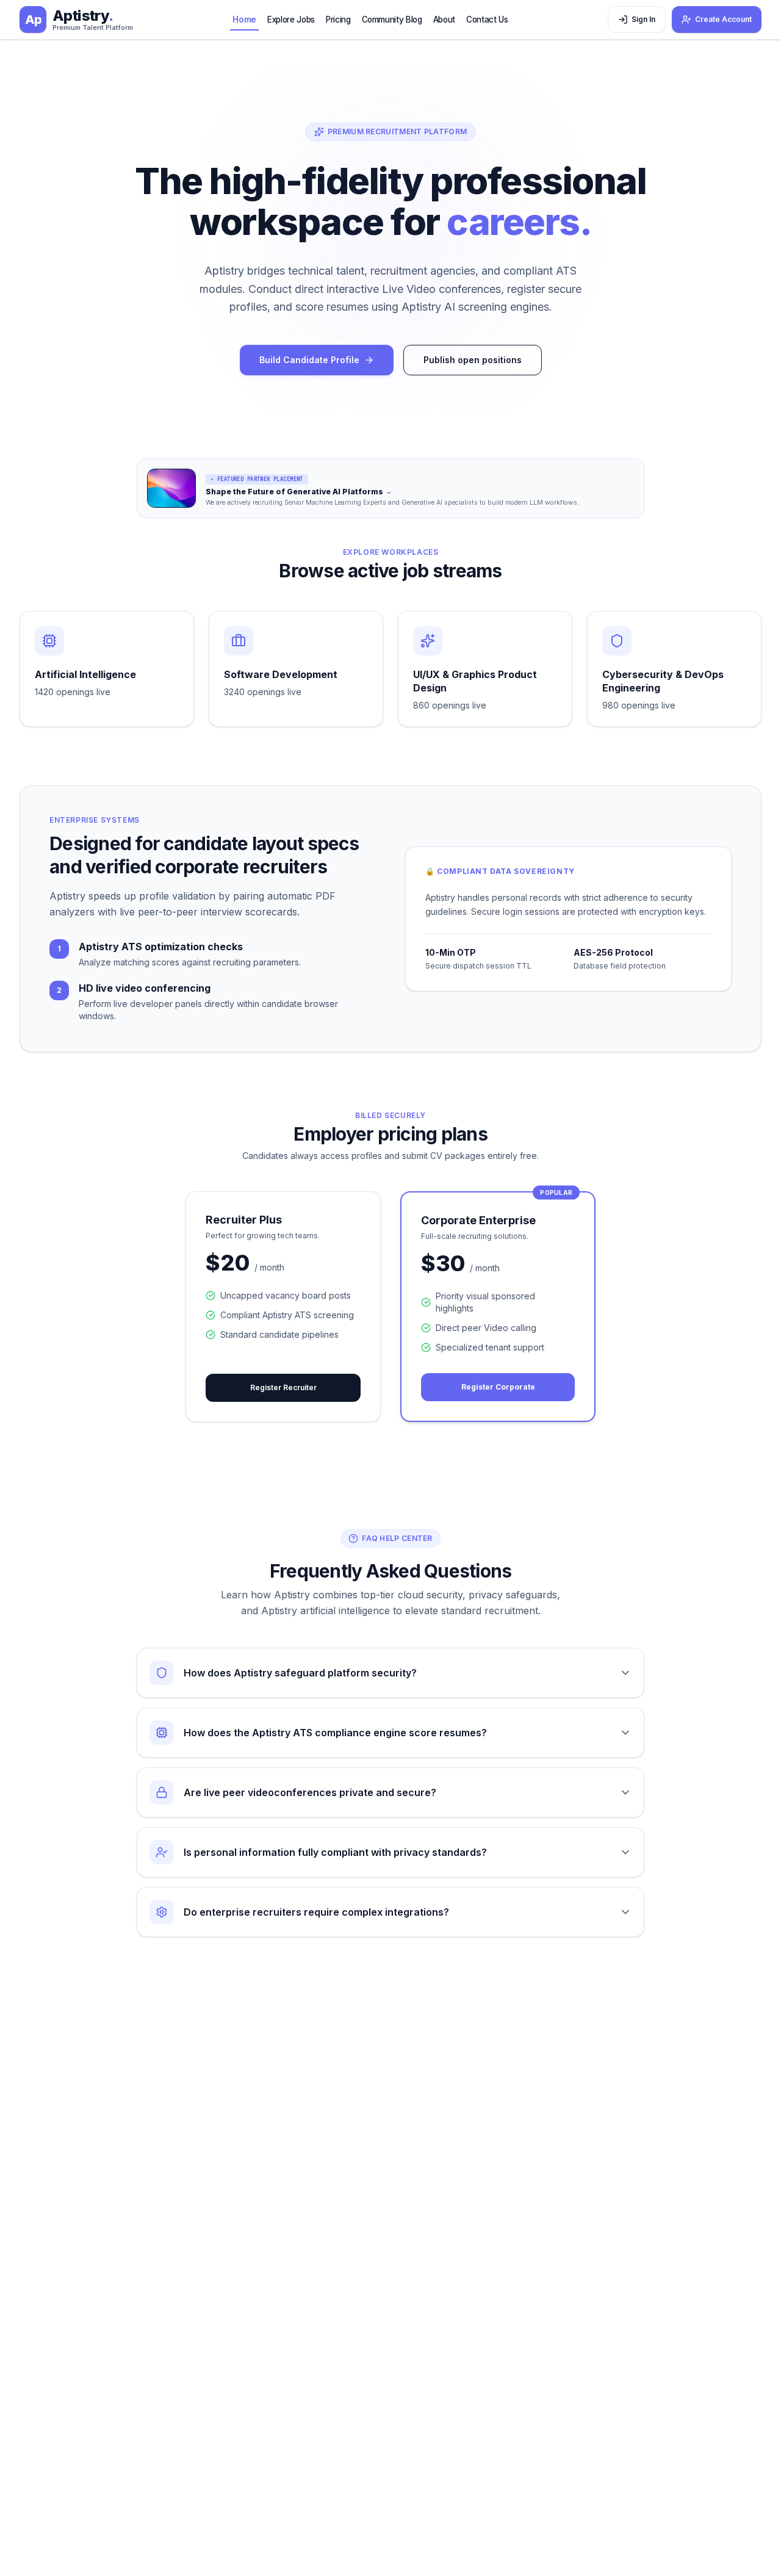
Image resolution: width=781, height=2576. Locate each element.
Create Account (723, 19)
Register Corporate (498, 1387)
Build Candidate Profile (309, 360)
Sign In (643, 19)
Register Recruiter (283, 1387)
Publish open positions (473, 360)
